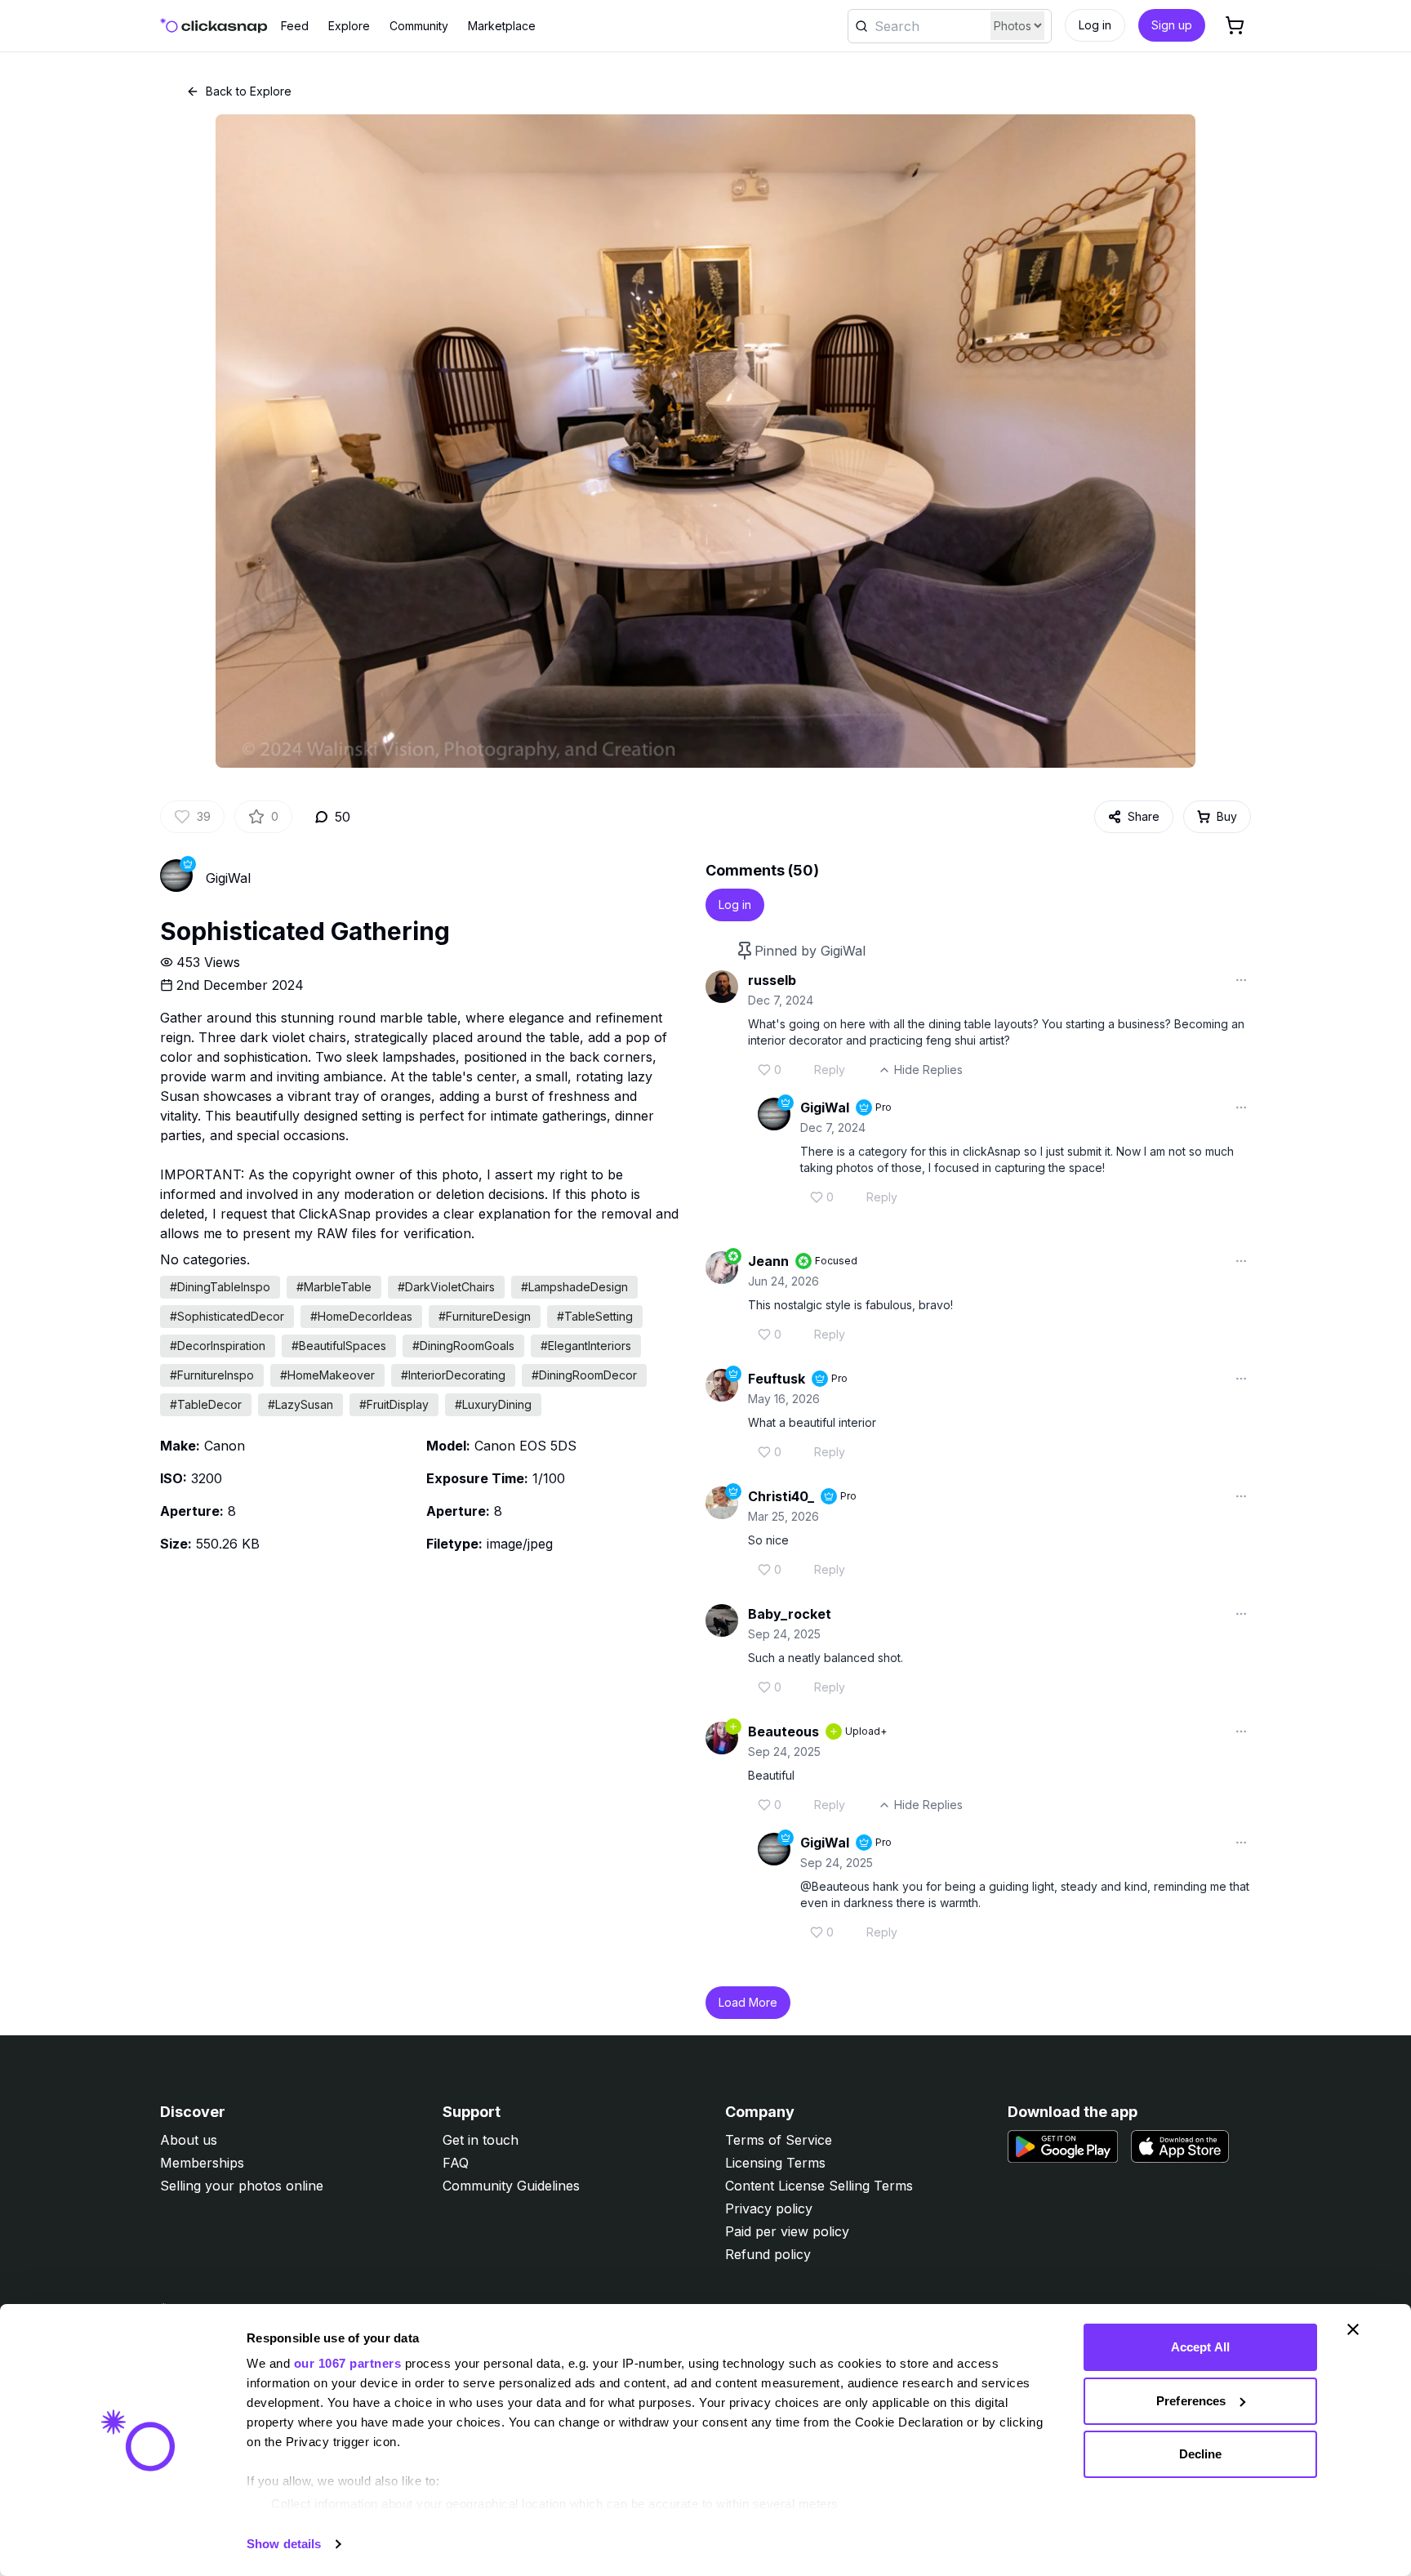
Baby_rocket (790, 1614)
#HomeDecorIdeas (361, 1316)
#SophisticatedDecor (227, 1316)
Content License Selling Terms (819, 2186)
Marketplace (502, 26)
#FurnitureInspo (212, 1375)
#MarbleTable (334, 1287)
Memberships (202, 2163)
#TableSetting (595, 1316)
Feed (295, 26)
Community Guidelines (511, 2186)
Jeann (768, 1261)
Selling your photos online (242, 2186)
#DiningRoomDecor (584, 1375)
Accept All (1200, 2347)
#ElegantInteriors (586, 1346)
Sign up (1172, 25)
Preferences (1191, 2401)
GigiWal (228, 878)
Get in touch (481, 2140)
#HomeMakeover (327, 1375)
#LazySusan (300, 1404)
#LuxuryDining (493, 1404)
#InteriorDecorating (453, 1375)
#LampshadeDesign (574, 1287)
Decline (1201, 2454)
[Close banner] (1353, 2329)
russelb (772, 980)
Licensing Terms (775, 2163)
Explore (349, 26)
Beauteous (783, 1731)
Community (419, 26)
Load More (748, 2002)
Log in (1095, 25)
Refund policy (768, 2254)
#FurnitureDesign (485, 1316)
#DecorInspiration (218, 1346)
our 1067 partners (348, 2363)
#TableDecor (206, 1404)
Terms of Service (779, 2140)
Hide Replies (928, 1070)
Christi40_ (781, 1496)
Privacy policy (769, 2208)
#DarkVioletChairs (446, 1287)
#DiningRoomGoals (463, 1346)
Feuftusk (777, 1379)
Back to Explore (249, 91)
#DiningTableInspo (220, 1287)
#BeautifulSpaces (339, 1346)
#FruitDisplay (394, 1404)
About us (189, 2140)
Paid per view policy (787, 2231)
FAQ (456, 2163)
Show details (284, 2544)
